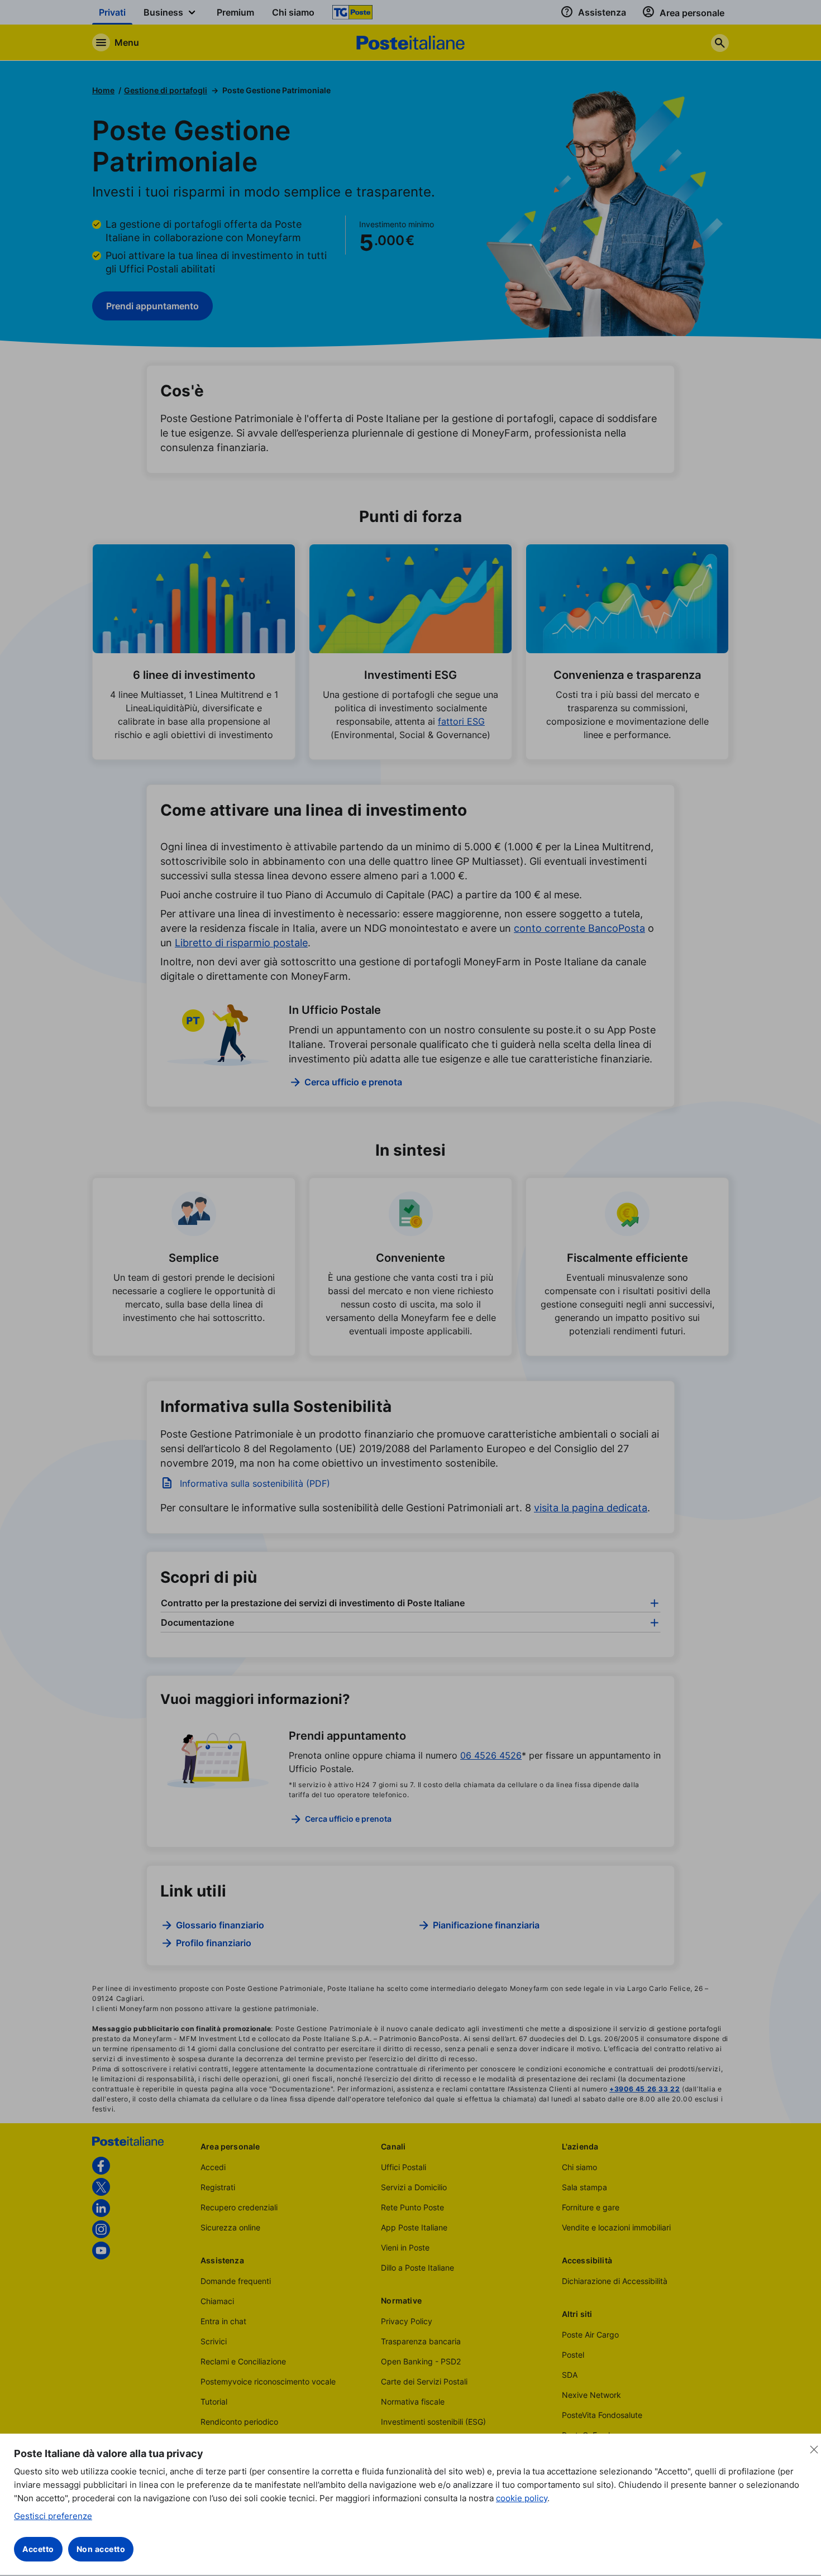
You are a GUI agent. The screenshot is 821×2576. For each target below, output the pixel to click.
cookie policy (522, 2498)
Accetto (38, 2549)
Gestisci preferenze (53, 2516)
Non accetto (101, 2549)
